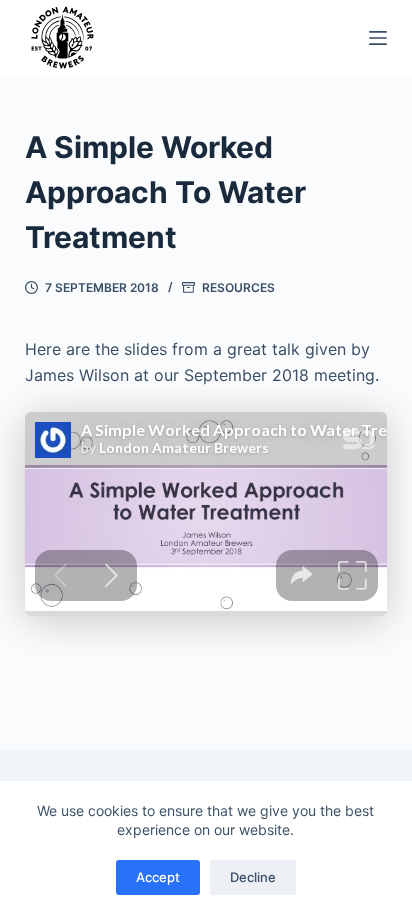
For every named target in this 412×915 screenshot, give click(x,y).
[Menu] (378, 38)
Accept (158, 877)
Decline (253, 877)
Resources (238, 287)
